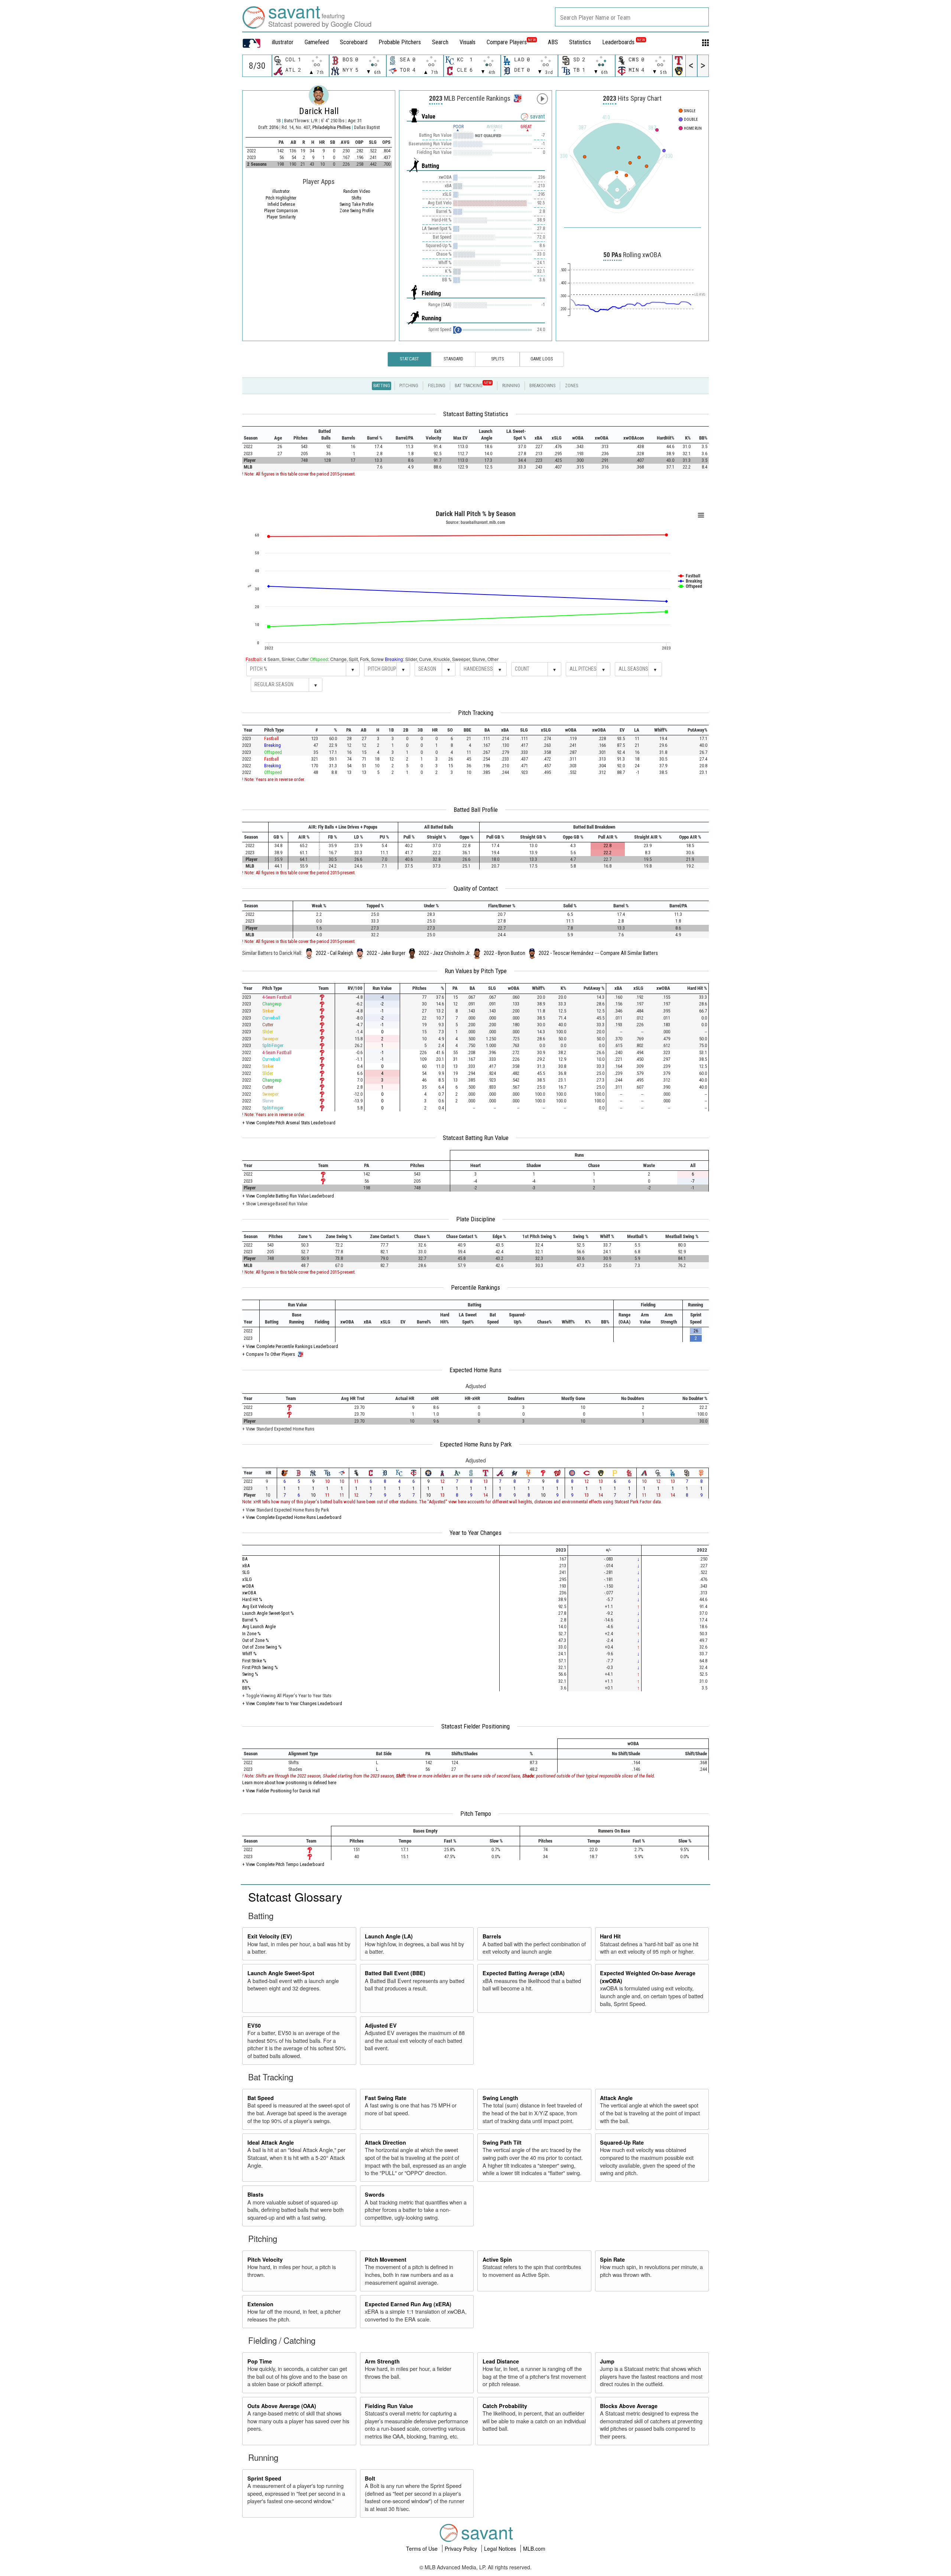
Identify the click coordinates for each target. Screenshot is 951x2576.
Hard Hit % (252, 1599)
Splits (497, 359)
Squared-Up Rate (622, 2142)
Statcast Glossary (295, 1896)
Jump (607, 2361)
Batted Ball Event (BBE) (395, 1973)
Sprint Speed (264, 2478)
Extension (260, 2304)
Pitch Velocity (265, 2259)
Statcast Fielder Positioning (475, 1726)
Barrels (492, 1936)
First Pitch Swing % (260, 1667)
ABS (553, 42)
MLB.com (534, 2549)
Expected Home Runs (475, 1370)
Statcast (409, 359)
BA (245, 1559)
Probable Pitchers (400, 42)
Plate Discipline (476, 1219)
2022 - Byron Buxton (504, 953)
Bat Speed (261, 2098)
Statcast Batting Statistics (476, 414)
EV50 (254, 2025)
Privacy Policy (462, 2549)
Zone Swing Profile (357, 211)
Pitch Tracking (476, 713)
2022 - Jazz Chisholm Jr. (444, 953)
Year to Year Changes (475, 1533)
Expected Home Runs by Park (476, 1444)
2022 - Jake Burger (386, 953)
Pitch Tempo (476, 1814)
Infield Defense (281, 204)
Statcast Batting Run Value (476, 1138)
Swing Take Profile (356, 204)
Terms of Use (423, 2549)
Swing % (250, 1674)
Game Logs (542, 359)
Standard (453, 359)
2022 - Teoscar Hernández (566, 953)
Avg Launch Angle (259, 1626)
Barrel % (250, 1620)
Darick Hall (319, 111)
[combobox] (632, 17)
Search (440, 42)
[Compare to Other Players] (517, 96)
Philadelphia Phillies (332, 127)
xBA (246, 1566)
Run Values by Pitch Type (476, 971)
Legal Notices (501, 2549)
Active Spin (497, 2259)
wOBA (248, 1586)
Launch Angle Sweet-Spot (281, 1973)
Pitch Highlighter (281, 198)
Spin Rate (612, 2259)
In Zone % (251, 1634)
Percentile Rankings (475, 1287)
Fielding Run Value (389, 2406)
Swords (375, 2194)
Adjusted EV (381, 2025)
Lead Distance (501, 2361)
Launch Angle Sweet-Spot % (268, 1613)
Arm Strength (382, 2361)
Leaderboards (624, 42)
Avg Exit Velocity (258, 1606)
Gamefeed (317, 42)
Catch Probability (505, 2406)
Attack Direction (385, 2142)
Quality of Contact (476, 888)
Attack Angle (616, 2098)
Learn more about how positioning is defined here (289, 1783)
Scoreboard (354, 42)
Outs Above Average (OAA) (282, 2406)
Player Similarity (281, 217)
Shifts (356, 198)
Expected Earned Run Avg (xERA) (408, 2304)
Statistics (580, 42)
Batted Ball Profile (476, 810)
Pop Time (260, 2361)
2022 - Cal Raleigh (335, 953)
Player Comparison (281, 211)
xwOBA (249, 1593)
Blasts (255, 2194)
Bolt (370, 2478)
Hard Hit (610, 1936)
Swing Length (500, 2098)
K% (245, 1681)
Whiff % (249, 1654)
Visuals (468, 42)
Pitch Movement (386, 2259)
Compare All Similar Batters (629, 953)
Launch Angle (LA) (389, 1936)
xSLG (247, 1579)
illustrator (283, 42)
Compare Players (507, 42)
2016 (274, 127)
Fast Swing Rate (386, 2098)
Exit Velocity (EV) (270, 1936)
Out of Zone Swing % (262, 1647)
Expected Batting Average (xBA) (524, 1973)
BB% (246, 1688)
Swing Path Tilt (502, 2142)
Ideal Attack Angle (271, 2142)
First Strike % (254, 1661)
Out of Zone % (256, 1640)
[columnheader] (255, 435)
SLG (246, 1572)
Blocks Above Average (629, 2406)
